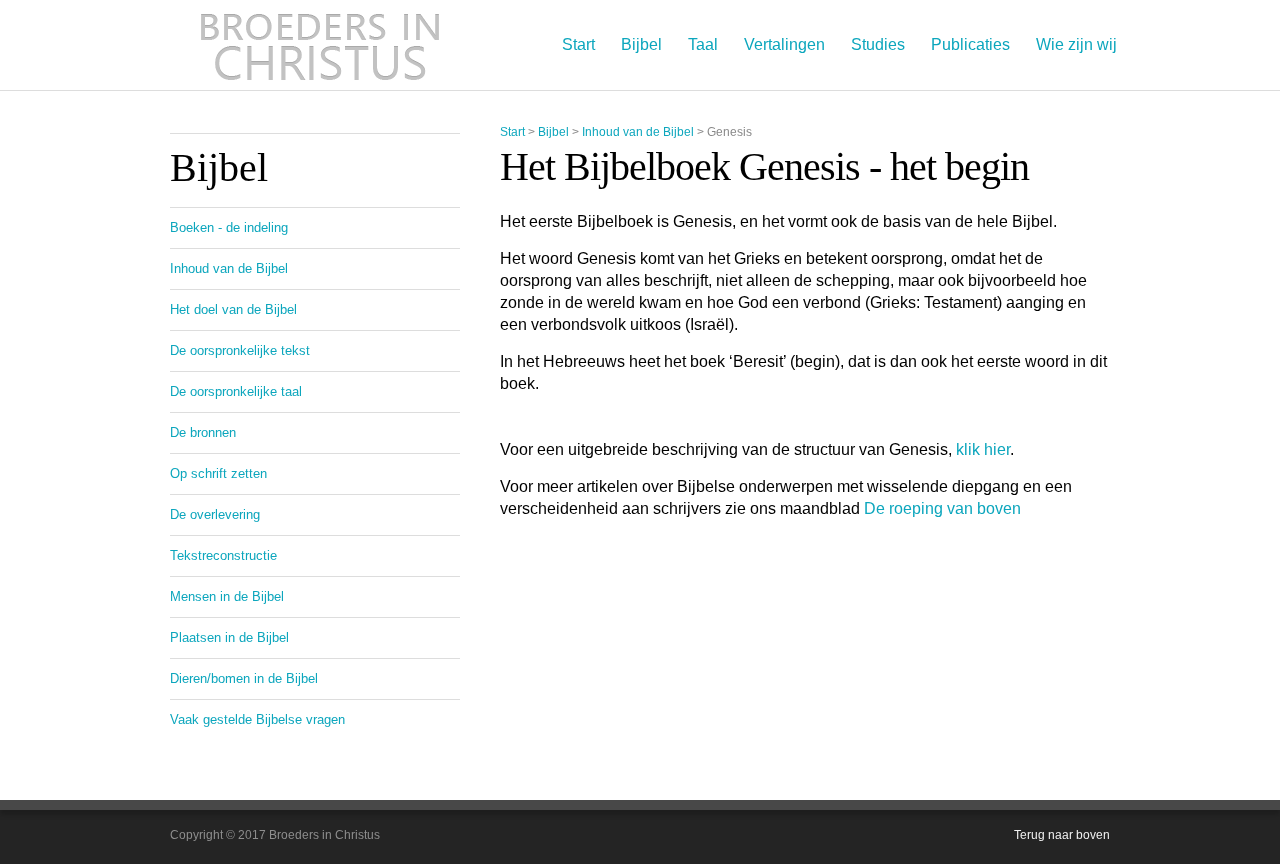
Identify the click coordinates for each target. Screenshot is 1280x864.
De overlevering (215, 514)
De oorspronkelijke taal (236, 391)
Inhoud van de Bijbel (638, 132)
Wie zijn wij (1076, 44)
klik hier (983, 449)
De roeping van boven (942, 508)
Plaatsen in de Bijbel (229, 637)
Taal (703, 44)
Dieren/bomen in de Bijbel (244, 678)
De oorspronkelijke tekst (240, 350)
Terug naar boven (1062, 835)
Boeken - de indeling (229, 227)
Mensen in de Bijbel (227, 596)
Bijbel (641, 44)
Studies (878, 44)
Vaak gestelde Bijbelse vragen (257, 719)
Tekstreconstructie (223, 555)
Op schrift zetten (218, 473)
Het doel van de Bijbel (233, 309)
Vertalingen (784, 44)
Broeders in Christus (320, 45)
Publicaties (970, 44)
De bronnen (203, 432)
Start (578, 44)
